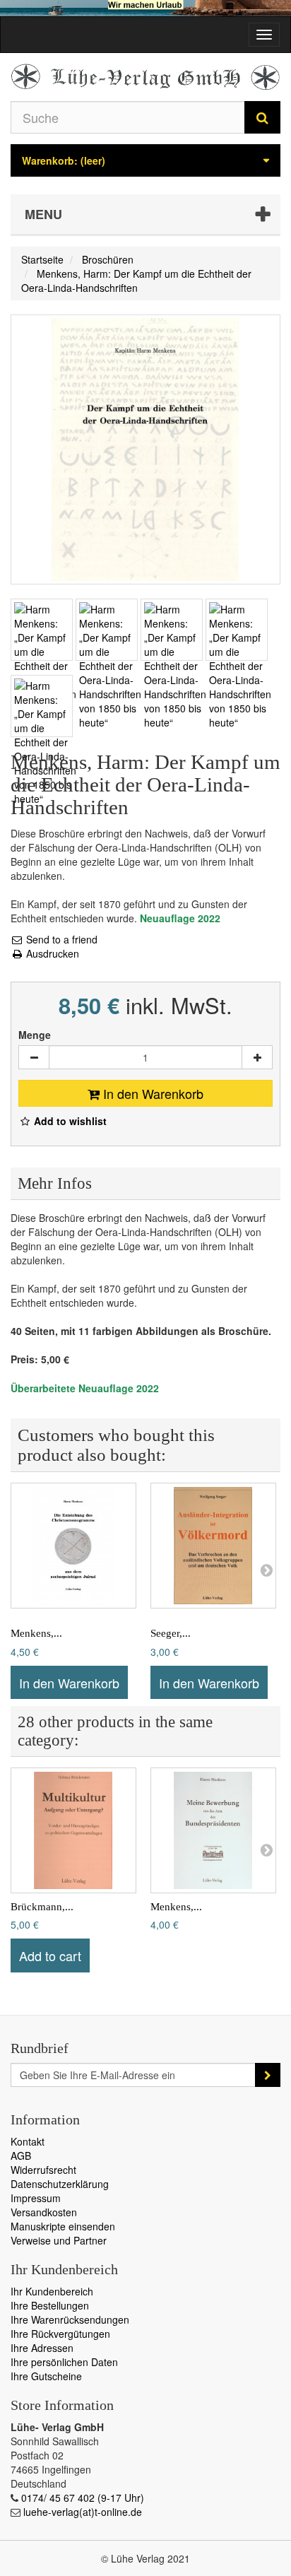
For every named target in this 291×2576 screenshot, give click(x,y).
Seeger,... (171, 1633)
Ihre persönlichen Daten (64, 2362)
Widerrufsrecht (43, 2170)
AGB (21, 2156)
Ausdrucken (51, 953)
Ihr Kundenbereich (52, 2291)
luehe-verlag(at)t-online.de (83, 2512)
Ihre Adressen (42, 2348)
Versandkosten (44, 2212)
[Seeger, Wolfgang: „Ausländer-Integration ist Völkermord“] (213, 1546)
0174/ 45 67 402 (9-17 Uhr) (83, 2498)
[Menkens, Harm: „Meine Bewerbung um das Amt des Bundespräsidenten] (213, 1830)
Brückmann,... (42, 1907)
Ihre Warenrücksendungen (70, 2319)
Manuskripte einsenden (63, 2226)
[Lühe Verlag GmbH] (145, 77)
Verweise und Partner (59, 2240)
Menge (35, 1035)
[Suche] (262, 117)
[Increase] (257, 1057)
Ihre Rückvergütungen (60, 2334)
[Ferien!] (145, 8)
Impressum (36, 2198)
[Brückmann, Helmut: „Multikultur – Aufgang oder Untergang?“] (73, 1830)
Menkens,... (36, 1633)
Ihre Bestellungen (50, 2305)
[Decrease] (34, 1057)
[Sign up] (268, 2075)
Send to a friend (60, 939)
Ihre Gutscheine (46, 2376)
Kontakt (28, 2141)
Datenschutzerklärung (60, 2184)
